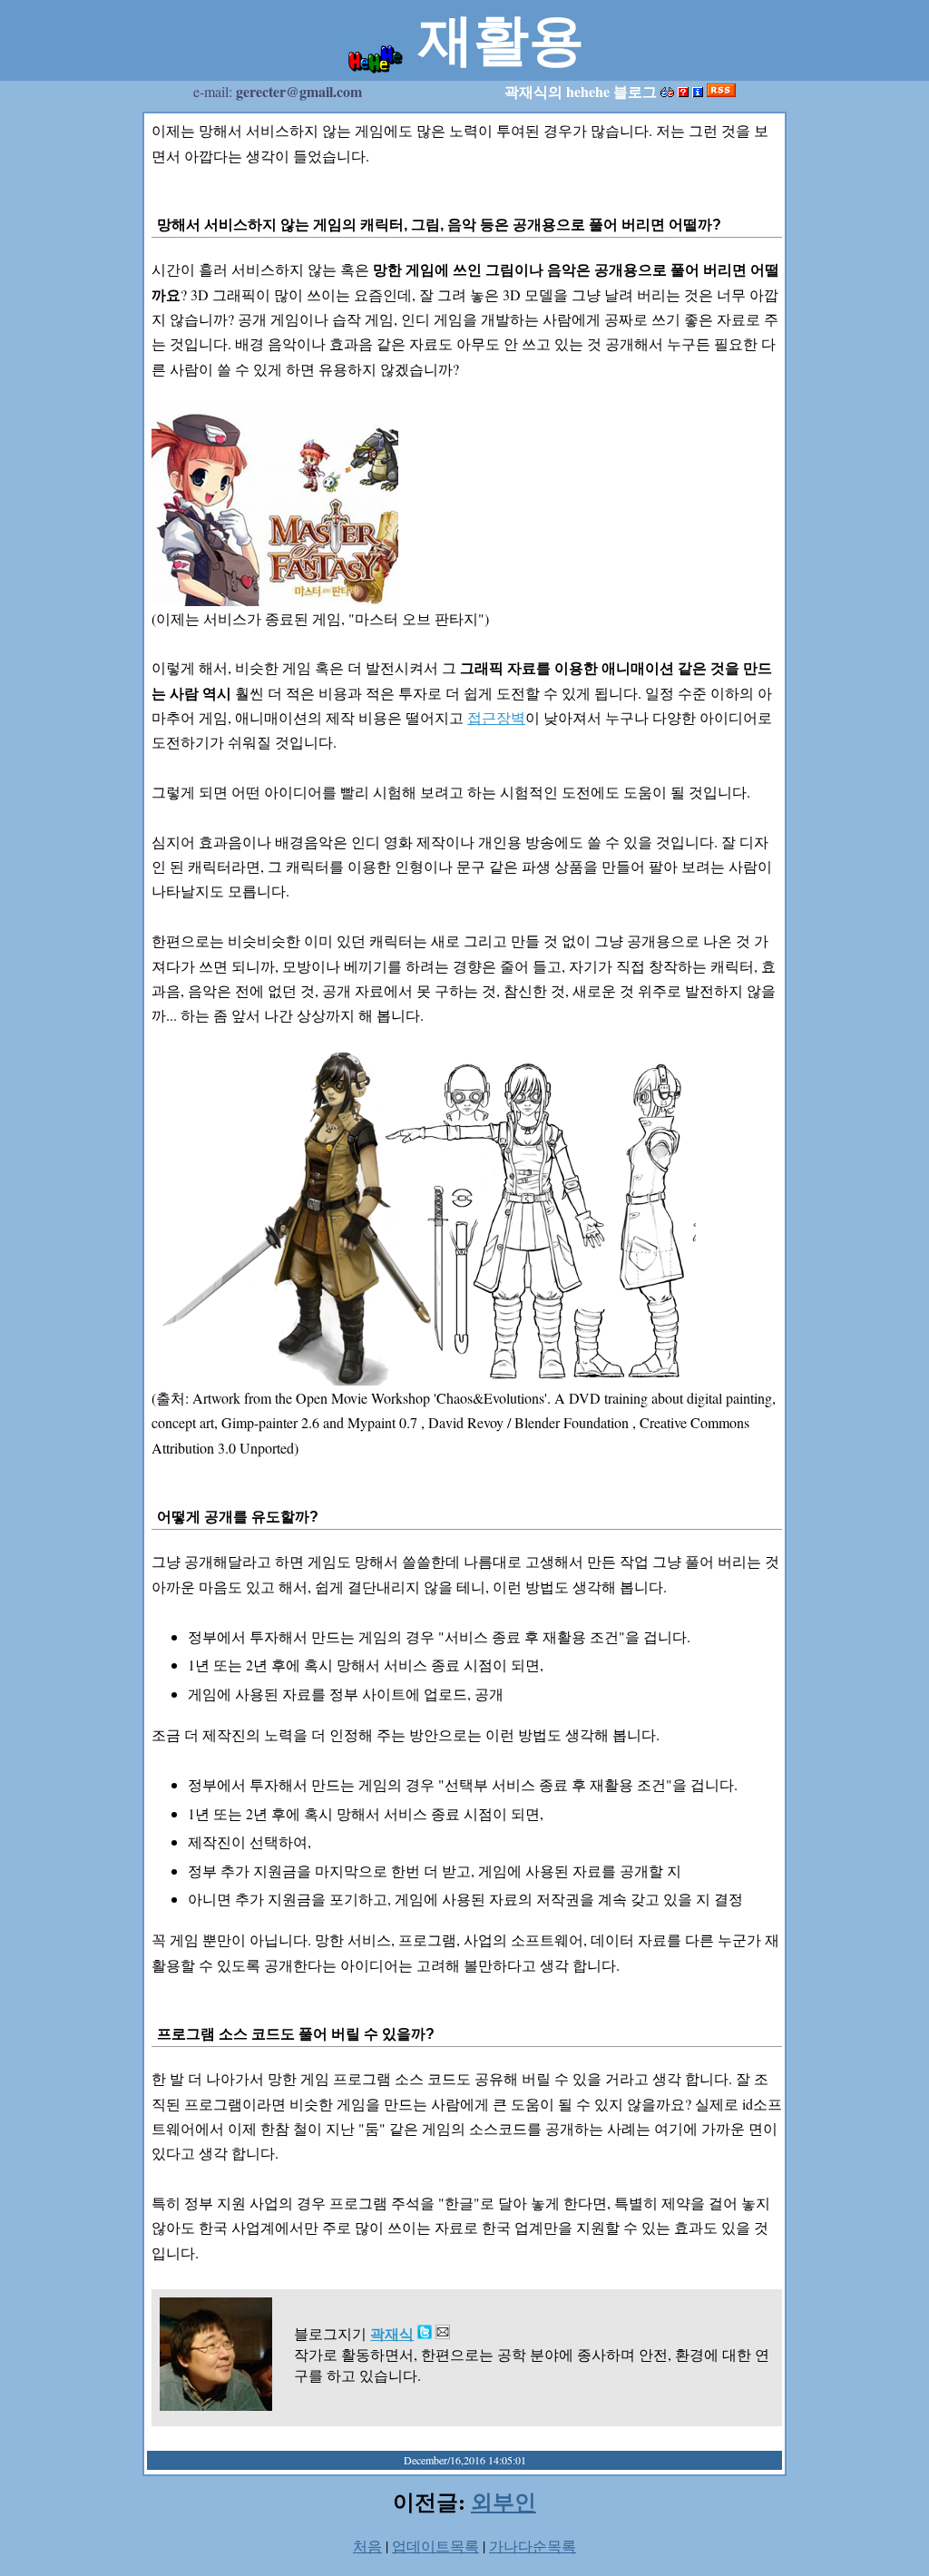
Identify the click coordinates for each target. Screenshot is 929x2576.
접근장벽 (496, 717)
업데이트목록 (435, 2546)
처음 (367, 2546)
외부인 (504, 2501)
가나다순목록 (533, 2546)
